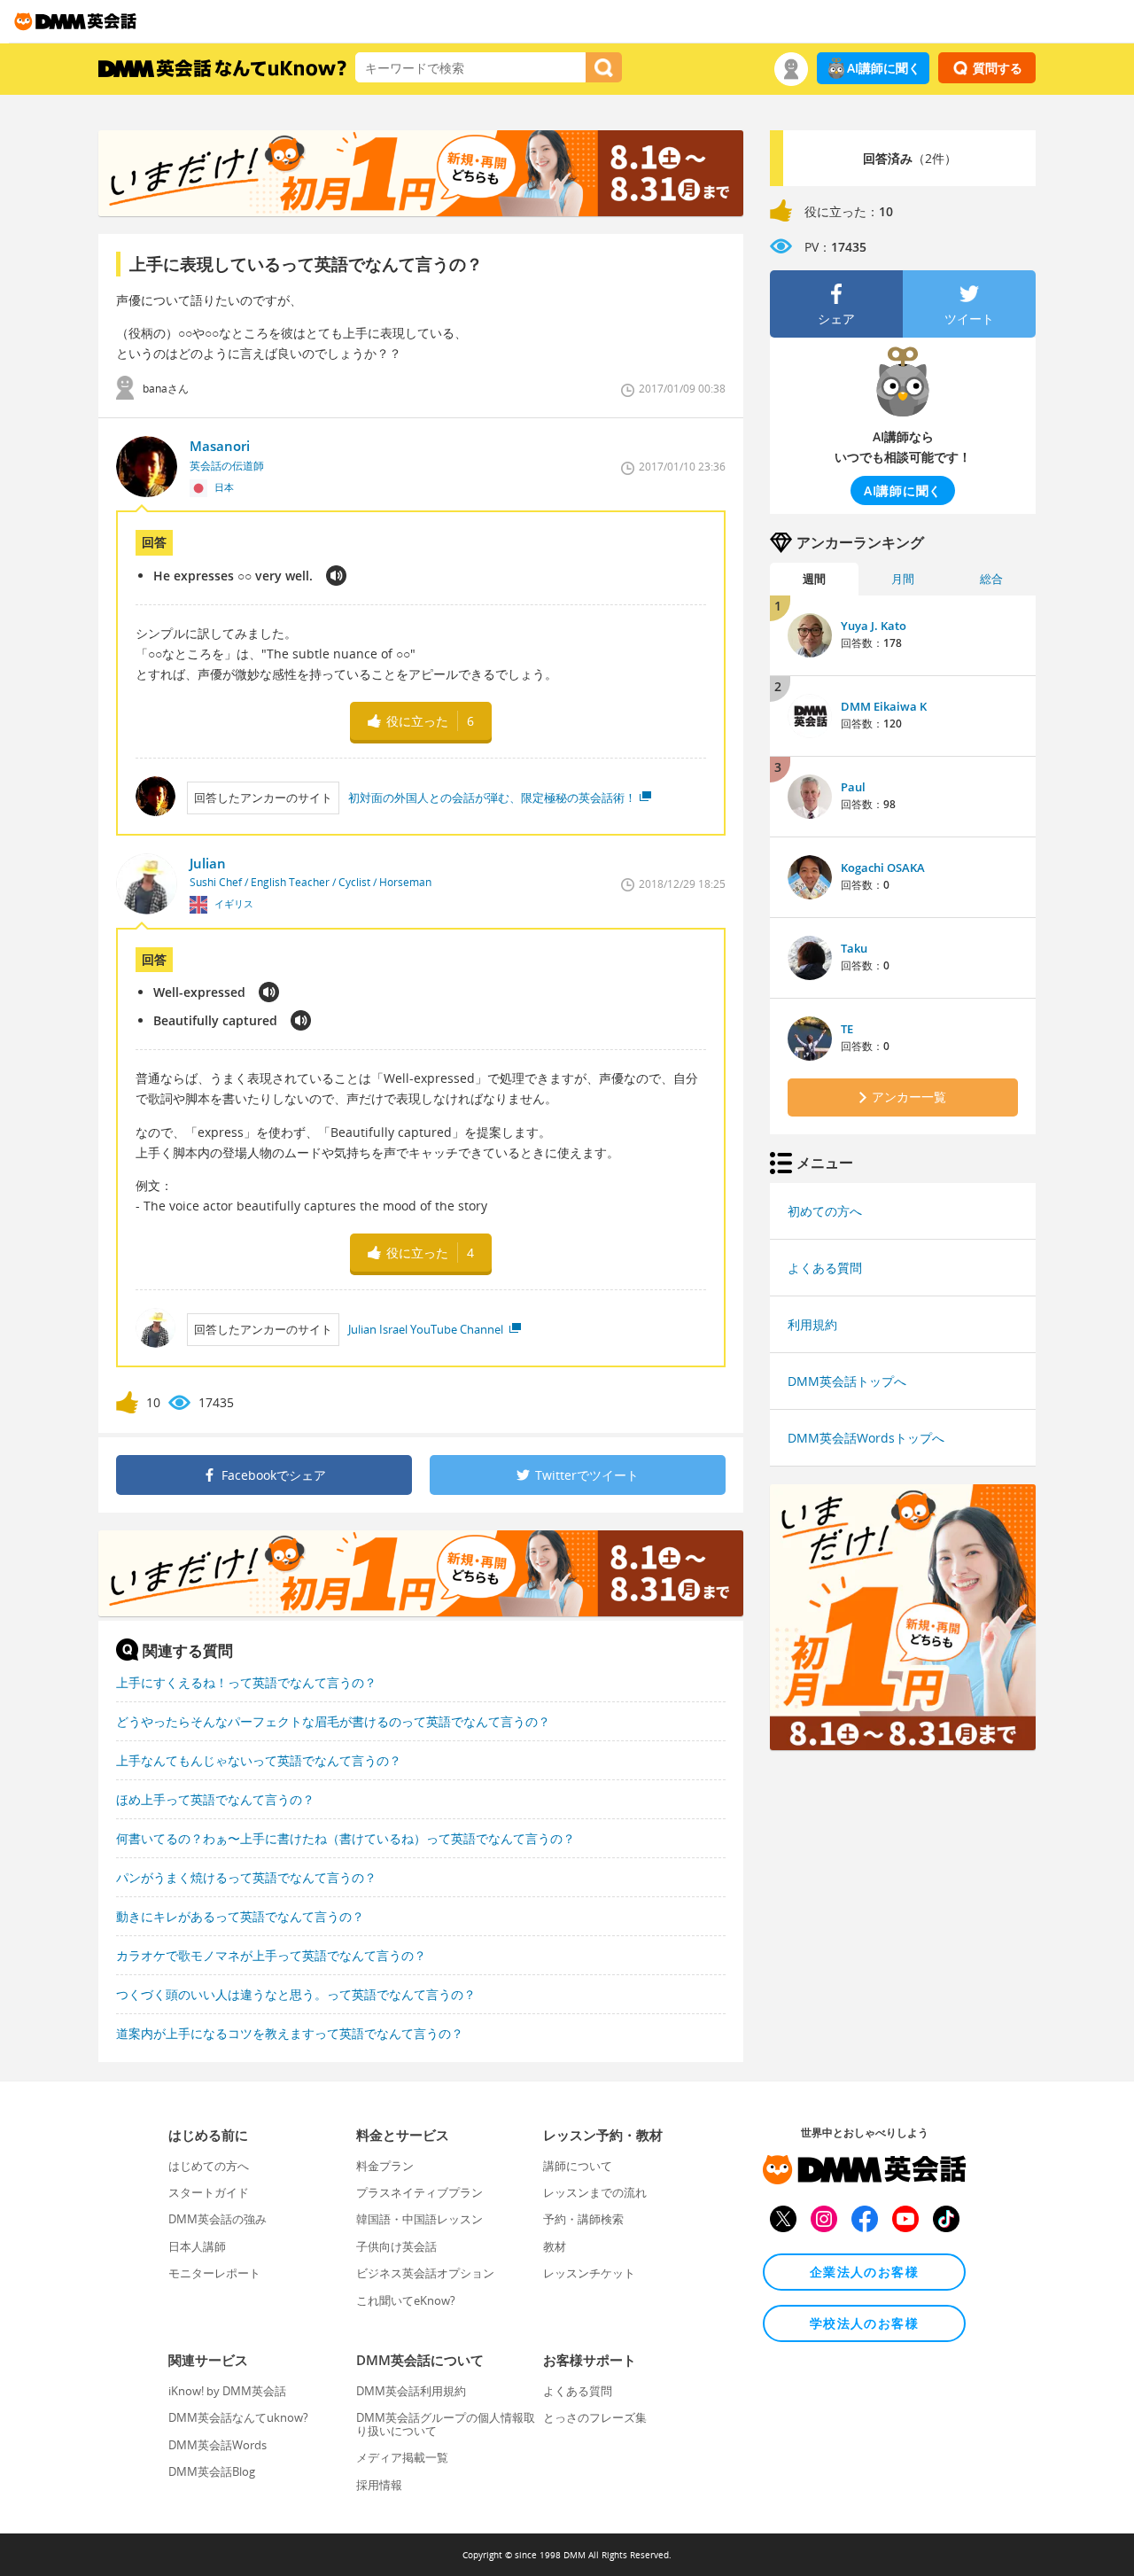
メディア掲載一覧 (402, 2457)
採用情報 (379, 2485)
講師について (578, 2166)
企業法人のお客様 (864, 2272)
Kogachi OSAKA (883, 868)
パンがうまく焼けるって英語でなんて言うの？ (246, 1877)
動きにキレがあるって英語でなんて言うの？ (240, 1916)
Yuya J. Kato (874, 626)
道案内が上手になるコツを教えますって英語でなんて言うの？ (290, 2033)
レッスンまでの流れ (595, 2192)
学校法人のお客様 (864, 2323)
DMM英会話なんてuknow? (238, 2417)
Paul (853, 787)
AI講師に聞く (884, 68)
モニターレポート (214, 2273)
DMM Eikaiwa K (884, 706)
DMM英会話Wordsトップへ (866, 1438)
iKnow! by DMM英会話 (227, 2391)
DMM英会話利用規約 (411, 2391)
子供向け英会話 (396, 2246)
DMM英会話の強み (217, 2219)
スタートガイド (209, 2192)
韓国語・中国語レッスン (419, 2219)
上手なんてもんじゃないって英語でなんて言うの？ (259, 1760)
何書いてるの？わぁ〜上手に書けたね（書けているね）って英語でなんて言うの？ (346, 1838)
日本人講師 (197, 2246)
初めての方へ (825, 1211)
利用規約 (812, 1324)
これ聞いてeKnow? (406, 2300)
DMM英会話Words (217, 2445)
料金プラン (385, 2166)
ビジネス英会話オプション (425, 2273)
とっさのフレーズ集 (595, 2417)
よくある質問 (825, 1268)
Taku (854, 948)
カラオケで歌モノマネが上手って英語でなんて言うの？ (271, 1955)
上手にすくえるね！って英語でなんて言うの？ (246, 1682)
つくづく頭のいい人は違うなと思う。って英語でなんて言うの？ (296, 1994)
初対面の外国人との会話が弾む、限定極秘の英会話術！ (492, 798)
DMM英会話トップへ (847, 1381)
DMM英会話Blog (212, 2471)
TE (847, 1029)
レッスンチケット (589, 2273)
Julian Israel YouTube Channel (427, 1329)
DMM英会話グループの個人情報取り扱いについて (446, 2424)
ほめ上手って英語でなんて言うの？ (215, 1799)
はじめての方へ (209, 2166)
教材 (555, 2246)
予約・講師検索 (583, 2219)
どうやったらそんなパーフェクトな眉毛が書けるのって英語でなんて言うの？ (333, 1721)
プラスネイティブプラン (419, 2192)
